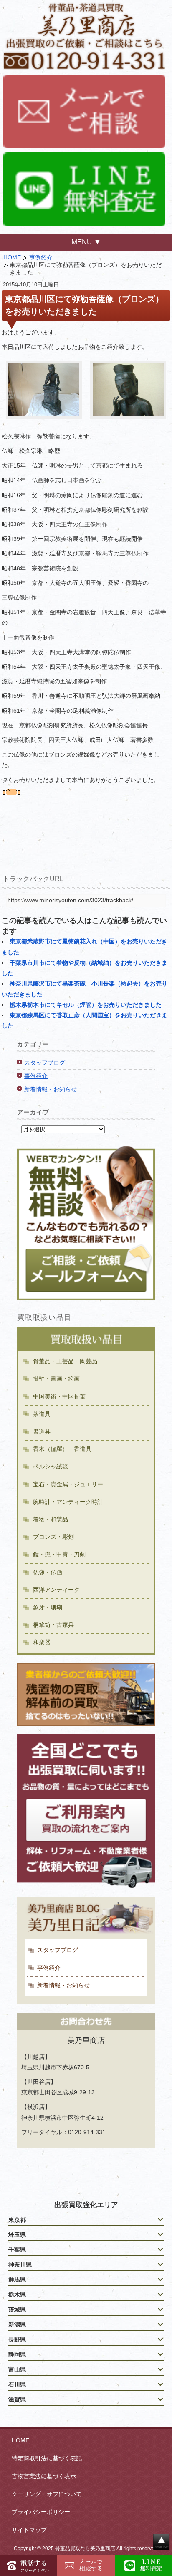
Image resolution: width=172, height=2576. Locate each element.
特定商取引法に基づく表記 (47, 2458)
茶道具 (42, 1414)
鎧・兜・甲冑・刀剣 (59, 1554)
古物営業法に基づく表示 (44, 2476)
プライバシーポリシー (41, 2512)
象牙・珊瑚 (48, 1607)
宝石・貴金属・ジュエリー (68, 1484)
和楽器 (42, 1642)
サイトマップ (29, 2530)
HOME (12, 257)
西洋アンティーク (56, 1590)
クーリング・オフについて (47, 2494)
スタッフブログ (45, 1063)
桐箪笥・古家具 (53, 1625)
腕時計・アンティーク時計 (68, 1502)
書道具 (42, 1431)
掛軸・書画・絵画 (56, 1379)
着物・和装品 (51, 1519)
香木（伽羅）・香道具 (62, 1449)
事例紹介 (41, 257)
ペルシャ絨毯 (51, 1466)
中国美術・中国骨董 (59, 1396)
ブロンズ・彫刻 (53, 1537)
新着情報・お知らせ (51, 1089)
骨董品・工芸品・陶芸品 (65, 1361)
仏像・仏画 (48, 1572)
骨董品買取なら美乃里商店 (85, 2549)
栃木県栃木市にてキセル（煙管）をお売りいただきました (86, 1005)
